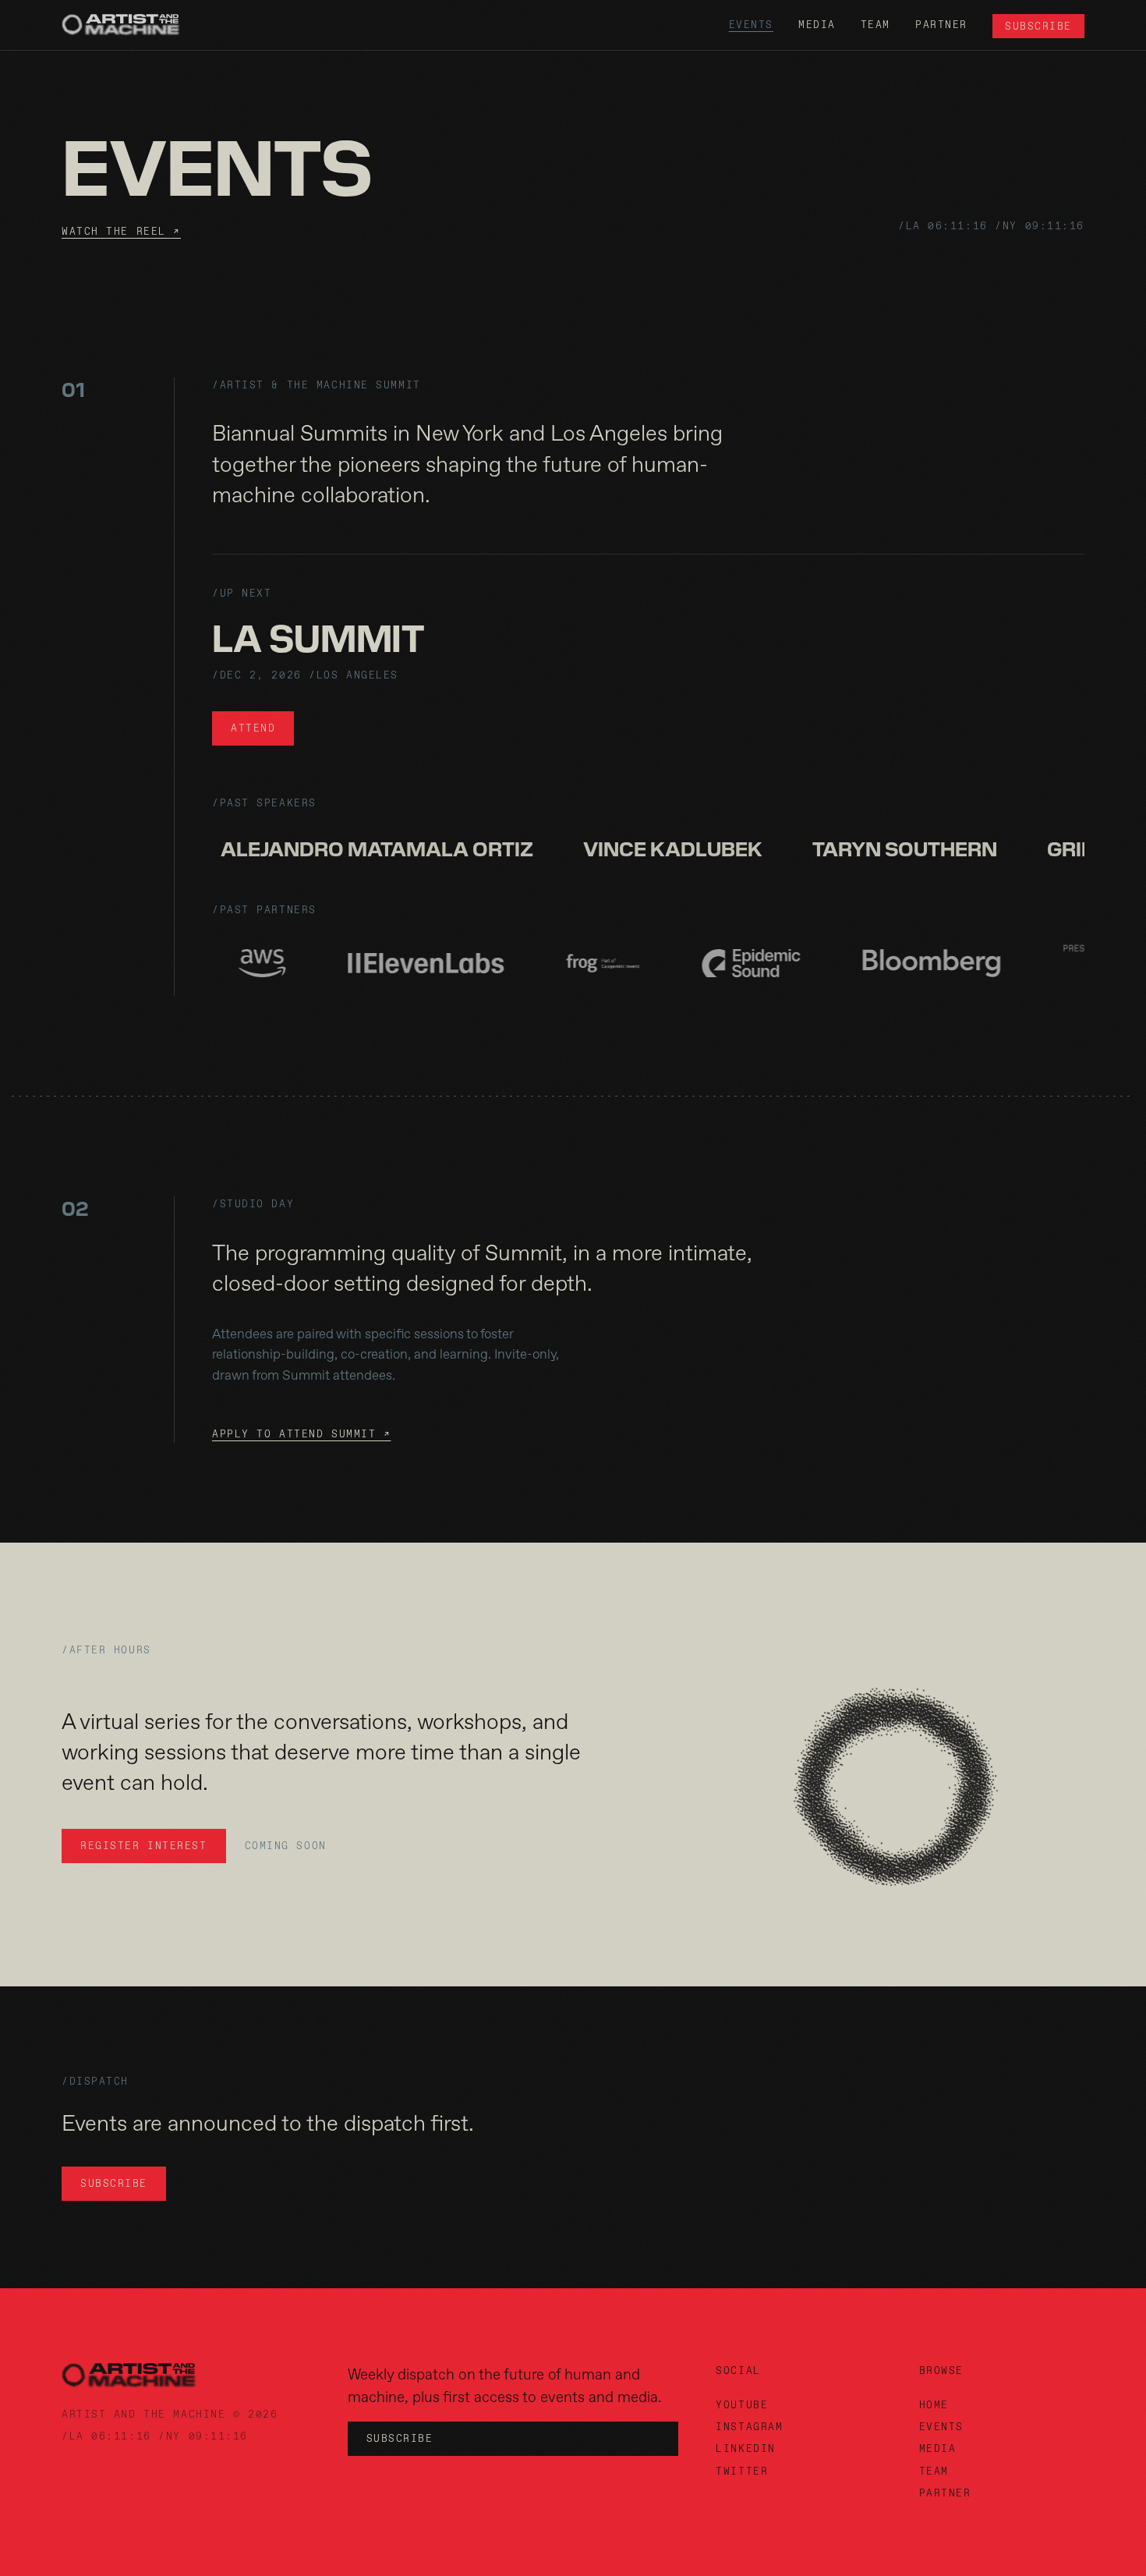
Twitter (742, 2471)
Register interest (144, 1846)
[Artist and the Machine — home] (121, 25)
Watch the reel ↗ (121, 231)
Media (817, 25)
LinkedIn (745, 2448)
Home (934, 2405)
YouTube (742, 2405)
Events (751, 25)
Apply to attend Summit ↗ (301, 1434)
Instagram (749, 2427)
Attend (253, 728)
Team (875, 25)
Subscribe (1038, 26)
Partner (941, 25)
